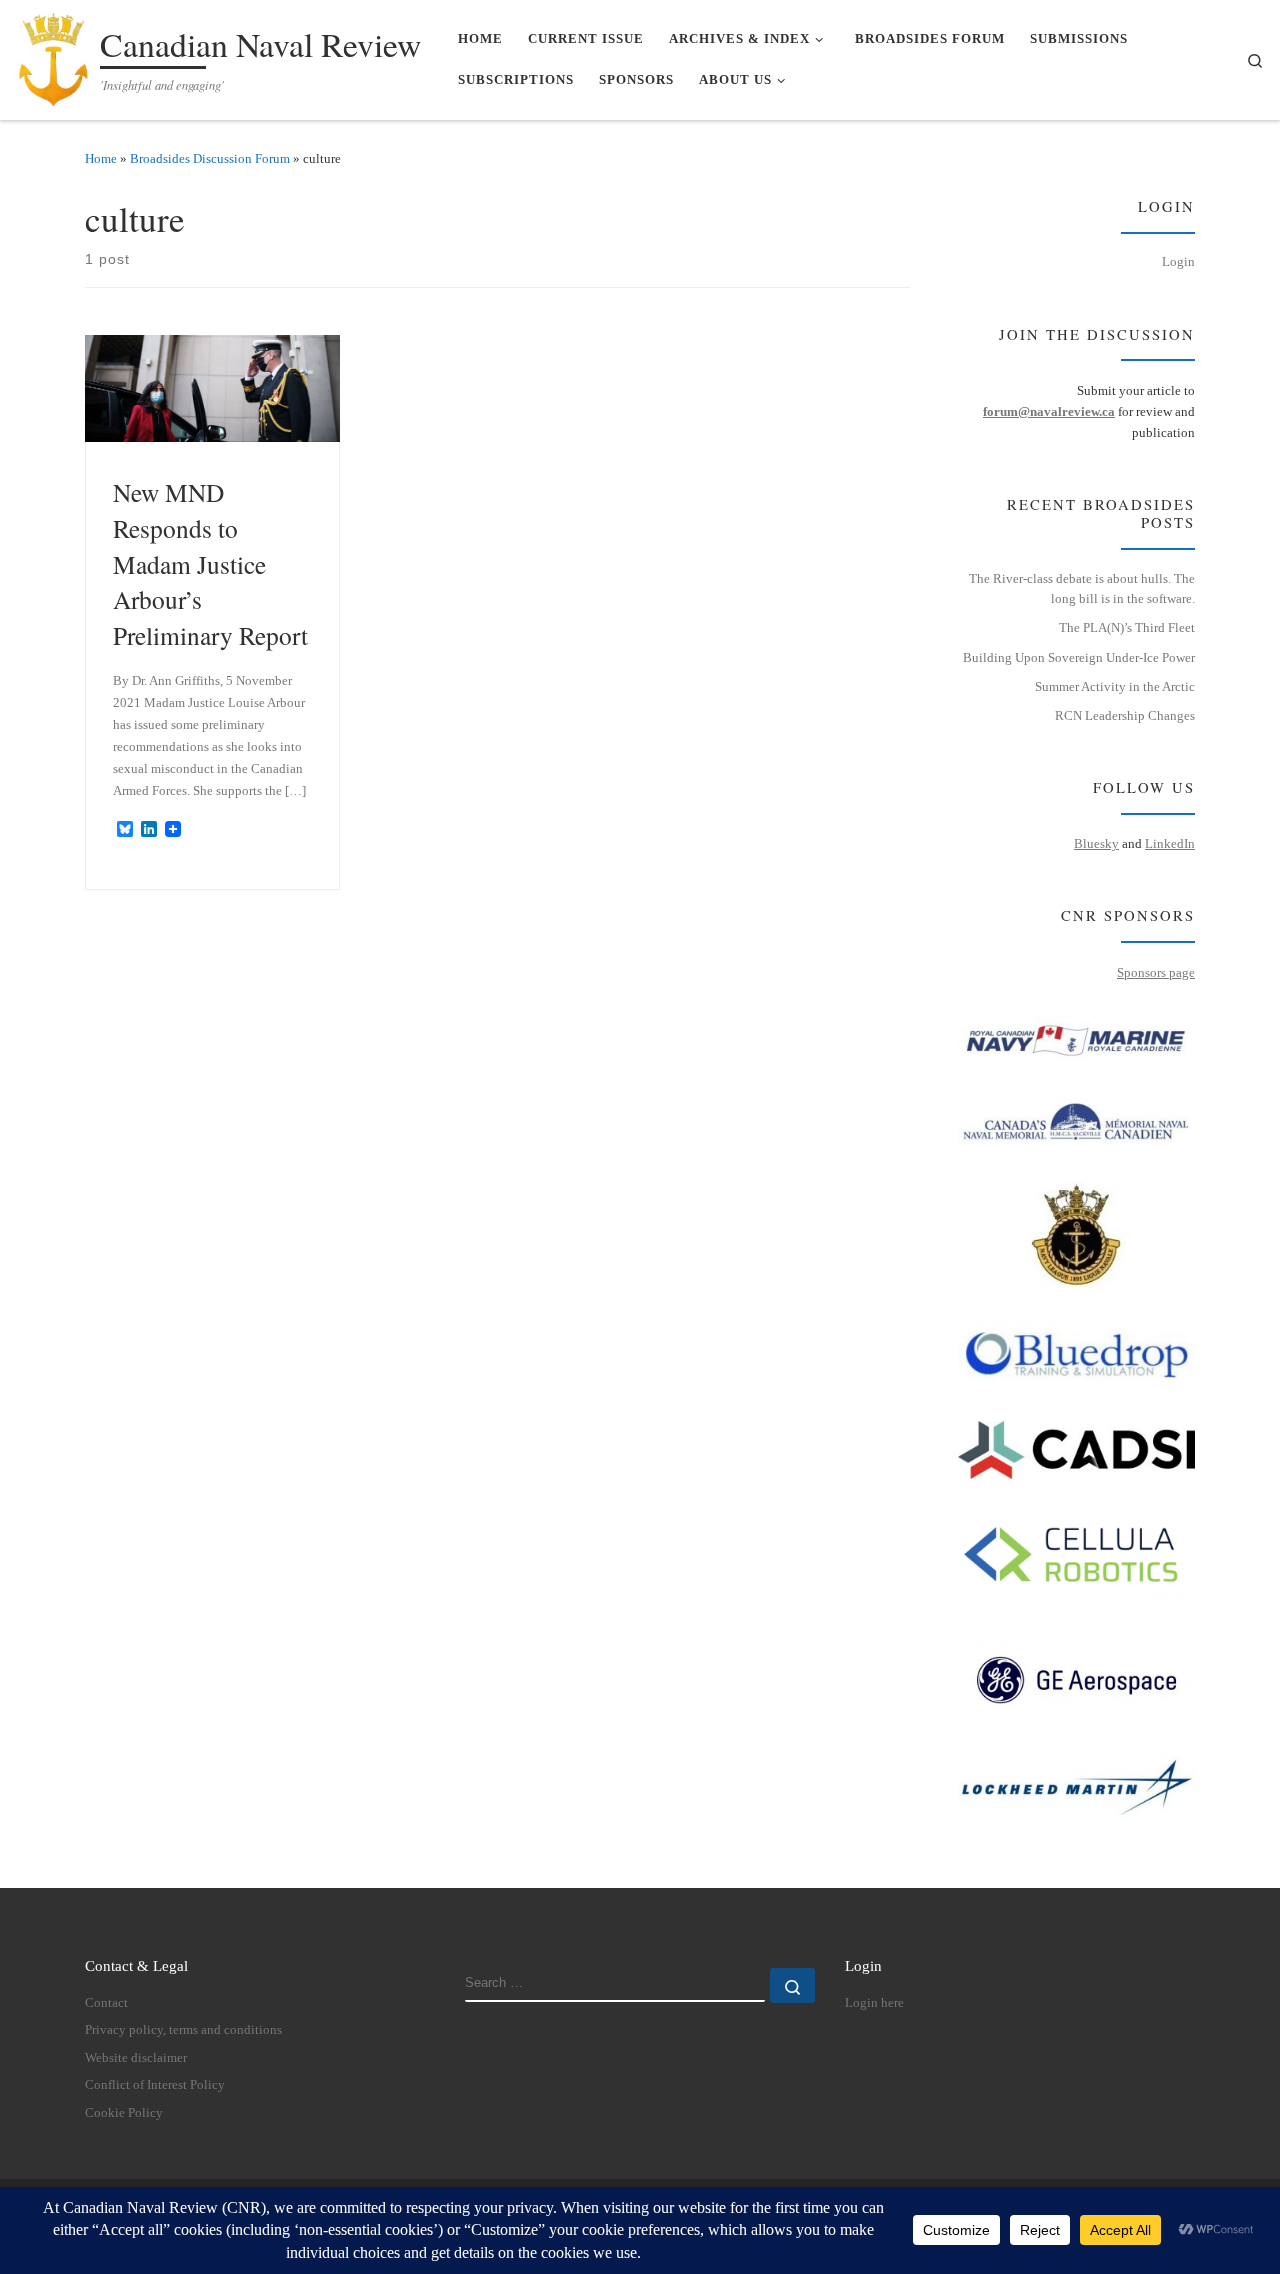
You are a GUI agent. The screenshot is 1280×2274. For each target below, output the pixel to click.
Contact (106, 2003)
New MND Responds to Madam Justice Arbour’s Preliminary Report (210, 563)
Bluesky (1096, 843)
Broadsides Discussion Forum (210, 158)
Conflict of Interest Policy (155, 2085)
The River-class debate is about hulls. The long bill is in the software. (1082, 589)
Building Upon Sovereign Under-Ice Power (1079, 657)
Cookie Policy (124, 2113)
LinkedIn (1170, 843)
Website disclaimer (136, 2058)
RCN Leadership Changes (1125, 715)
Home (101, 158)
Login (1178, 261)
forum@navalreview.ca (1049, 411)
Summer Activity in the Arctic (1115, 686)
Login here (874, 2003)
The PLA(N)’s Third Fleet (1127, 627)
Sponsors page (1156, 972)
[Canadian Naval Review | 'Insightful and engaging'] (54, 54)
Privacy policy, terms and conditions (183, 2030)
